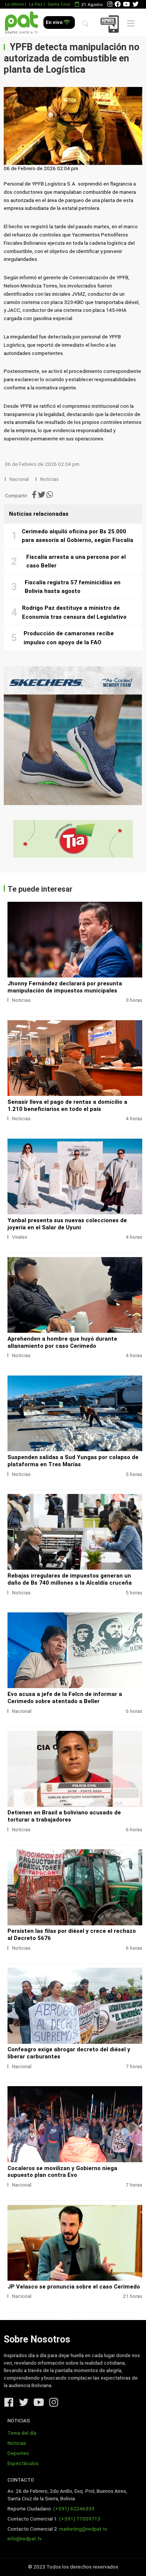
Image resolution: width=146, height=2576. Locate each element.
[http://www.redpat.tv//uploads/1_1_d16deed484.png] (75, 1769)
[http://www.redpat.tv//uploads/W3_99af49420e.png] (75, 1887)
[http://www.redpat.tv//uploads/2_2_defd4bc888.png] (75, 1532)
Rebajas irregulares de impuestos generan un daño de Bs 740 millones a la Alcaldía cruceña (70, 1579)
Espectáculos (23, 2463)
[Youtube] (127, 4)
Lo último (14, 4)
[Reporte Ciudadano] (111, 24)
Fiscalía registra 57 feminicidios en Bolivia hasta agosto (73, 587)
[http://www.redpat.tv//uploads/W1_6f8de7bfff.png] (75, 2124)
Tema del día (22, 2433)
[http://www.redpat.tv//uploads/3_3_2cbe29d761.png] (75, 1413)
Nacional (20, 479)
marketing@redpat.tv (83, 2529)
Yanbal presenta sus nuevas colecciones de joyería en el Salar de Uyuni (67, 1224)
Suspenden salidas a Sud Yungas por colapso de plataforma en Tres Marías (73, 1461)
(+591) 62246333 (74, 2509)
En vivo (55, 22)
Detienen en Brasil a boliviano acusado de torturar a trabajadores (64, 1816)
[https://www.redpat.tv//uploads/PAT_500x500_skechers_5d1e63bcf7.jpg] (73, 736)
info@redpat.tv (25, 2539)
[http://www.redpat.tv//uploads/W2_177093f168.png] (75, 2006)
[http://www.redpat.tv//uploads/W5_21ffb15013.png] (75, 1295)
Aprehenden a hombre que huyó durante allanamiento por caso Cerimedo (62, 1342)
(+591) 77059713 (80, 2519)
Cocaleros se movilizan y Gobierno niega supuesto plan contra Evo (62, 2172)
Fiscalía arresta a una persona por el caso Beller (76, 561)
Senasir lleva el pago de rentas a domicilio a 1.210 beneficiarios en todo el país (67, 1105)
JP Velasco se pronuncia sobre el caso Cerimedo (74, 2287)
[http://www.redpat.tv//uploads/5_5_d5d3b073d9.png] (75, 1058)
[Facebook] (118, 4)
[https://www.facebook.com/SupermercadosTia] (73, 839)
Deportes (18, 2453)
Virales (20, 1237)
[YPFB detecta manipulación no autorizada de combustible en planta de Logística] (73, 126)
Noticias (49, 479)
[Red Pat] (22, 23)
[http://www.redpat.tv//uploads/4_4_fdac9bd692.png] (75, 1176)
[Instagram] (110, 4)
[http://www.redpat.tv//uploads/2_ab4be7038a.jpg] (75, 2243)
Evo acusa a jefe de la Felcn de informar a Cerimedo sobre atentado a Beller (65, 1698)
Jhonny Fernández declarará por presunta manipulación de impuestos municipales (65, 987)
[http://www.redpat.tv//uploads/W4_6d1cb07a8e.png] (75, 1650)
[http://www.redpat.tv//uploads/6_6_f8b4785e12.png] (75, 940)
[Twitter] (136, 4)
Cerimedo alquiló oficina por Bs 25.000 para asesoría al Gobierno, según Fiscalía (77, 536)
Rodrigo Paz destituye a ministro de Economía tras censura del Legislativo (74, 612)
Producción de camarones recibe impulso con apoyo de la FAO (69, 638)
